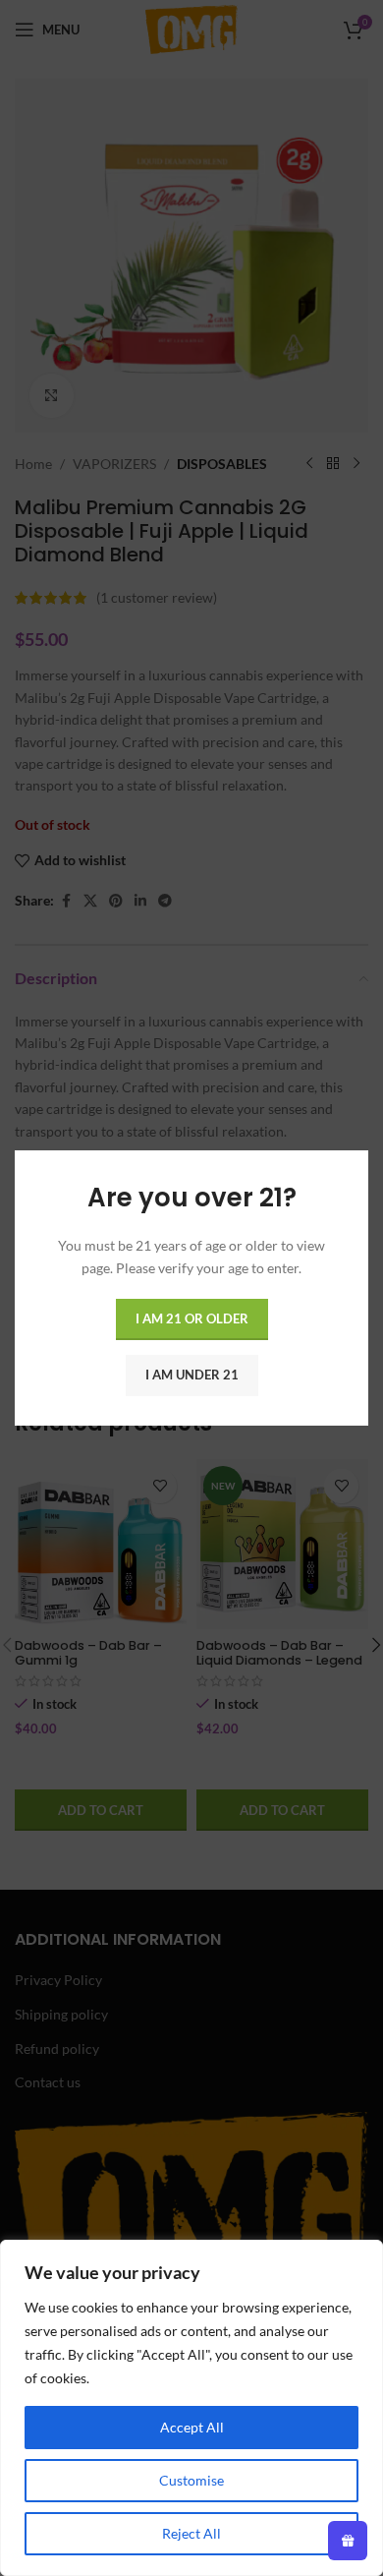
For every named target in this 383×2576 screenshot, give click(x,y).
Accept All (192, 2427)
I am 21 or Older (192, 1318)
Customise (191, 2480)
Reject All (191, 2533)
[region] (191, 2408)
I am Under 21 (192, 1375)
